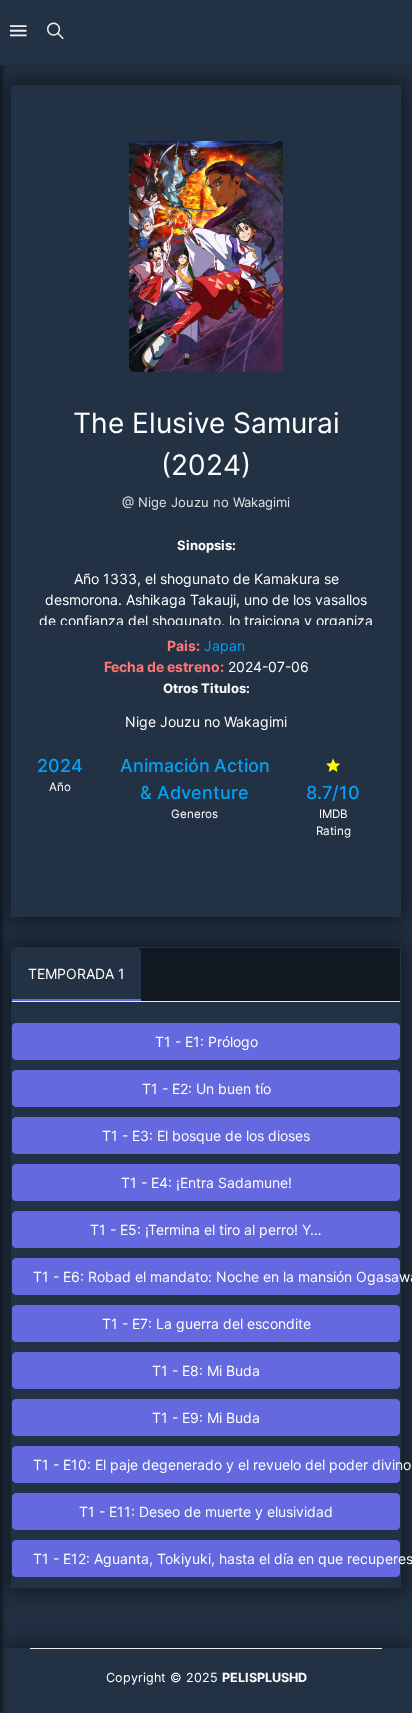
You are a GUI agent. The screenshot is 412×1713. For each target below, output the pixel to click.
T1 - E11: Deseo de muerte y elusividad (206, 1511)
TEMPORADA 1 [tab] (76, 973)
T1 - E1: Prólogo (206, 1041)
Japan (224, 645)
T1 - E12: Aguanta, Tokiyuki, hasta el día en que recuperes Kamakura (216, 1558)
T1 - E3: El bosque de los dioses (206, 1135)
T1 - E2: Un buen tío (206, 1088)
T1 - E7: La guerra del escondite (206, 1323)
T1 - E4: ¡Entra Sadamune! (206, 1182)
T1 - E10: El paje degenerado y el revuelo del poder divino (216, 1464)
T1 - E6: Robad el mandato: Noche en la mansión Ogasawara (216, 1276)
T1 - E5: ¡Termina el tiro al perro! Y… (206, 1229)
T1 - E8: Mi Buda (206, 1370)
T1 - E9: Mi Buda (206, 1417)
